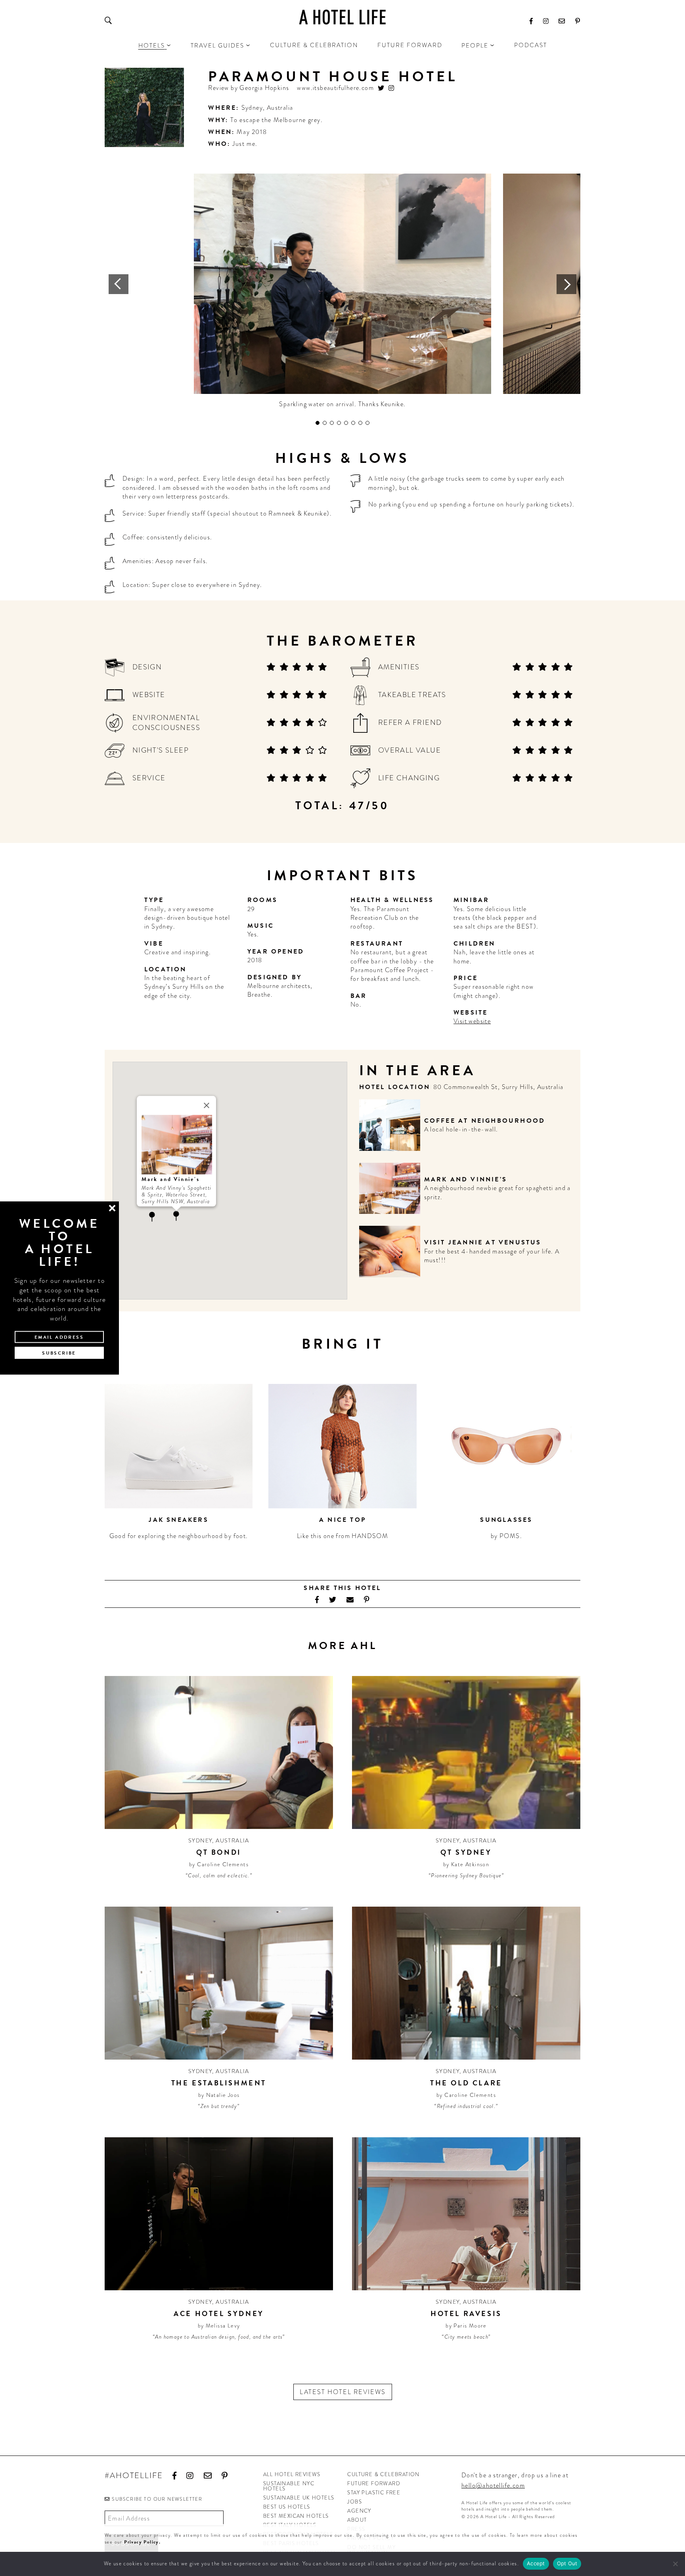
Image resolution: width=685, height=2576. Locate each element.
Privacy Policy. (142, 2542)
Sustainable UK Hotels (299, 2498)
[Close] (207, 1105)
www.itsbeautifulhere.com (335, 88)
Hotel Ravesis (466, 2313)
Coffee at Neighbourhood (485, 1121)
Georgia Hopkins (264, 88)
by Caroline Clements (219, 1864)
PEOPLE (475, 46)
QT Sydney (466, 1852)
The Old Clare (466, 2083)
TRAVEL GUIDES (217, 46)
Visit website (472, 1021)
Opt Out (567, 2563)
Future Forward (410, 45)
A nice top (342, 1520)
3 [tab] (332, 423)
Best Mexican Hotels (296, 2516)
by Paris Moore (466, 2326)
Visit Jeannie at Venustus (483, 1242)
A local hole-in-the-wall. (461, 1129)
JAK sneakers (178, 1520)
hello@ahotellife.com (493, 2485)
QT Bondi (219, 1852)
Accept (536, 2563)
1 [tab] (318, 423)
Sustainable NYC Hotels (289, 2486)
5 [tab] (346, 423)
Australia (280, 108)
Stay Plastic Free (374, 2493)
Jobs (355, 2502)
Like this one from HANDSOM (342, 1536)
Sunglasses (506, 1520)
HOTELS (152, 46)
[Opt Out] (675, 2564)
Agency (359, 2511)
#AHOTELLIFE (134, 2476)
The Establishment (219, 2083)
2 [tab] (325, 423)
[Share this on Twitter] (333, 1600)
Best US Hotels (287, 2507)
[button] (152, 1217)
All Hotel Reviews (292, 2474)
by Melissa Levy (219, 2326)
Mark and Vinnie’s (466, 1179)
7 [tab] (360, 423)
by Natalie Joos (219, 2095)
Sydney (252, 108)
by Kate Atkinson (466, 1864)
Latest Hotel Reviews (343, 2392)
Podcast (531, 45)
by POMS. (506, 1536)
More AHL (342, 1646)
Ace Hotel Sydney (219, 2313)
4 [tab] (339, 423)
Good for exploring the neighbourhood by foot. (179, 1536)
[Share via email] (350, 1600)
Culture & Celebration (314, 45)
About (357, 2520)
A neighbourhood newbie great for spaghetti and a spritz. (497, 1192)
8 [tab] (367, 423)
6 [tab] (353, 423)
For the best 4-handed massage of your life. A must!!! (492, 1256)
